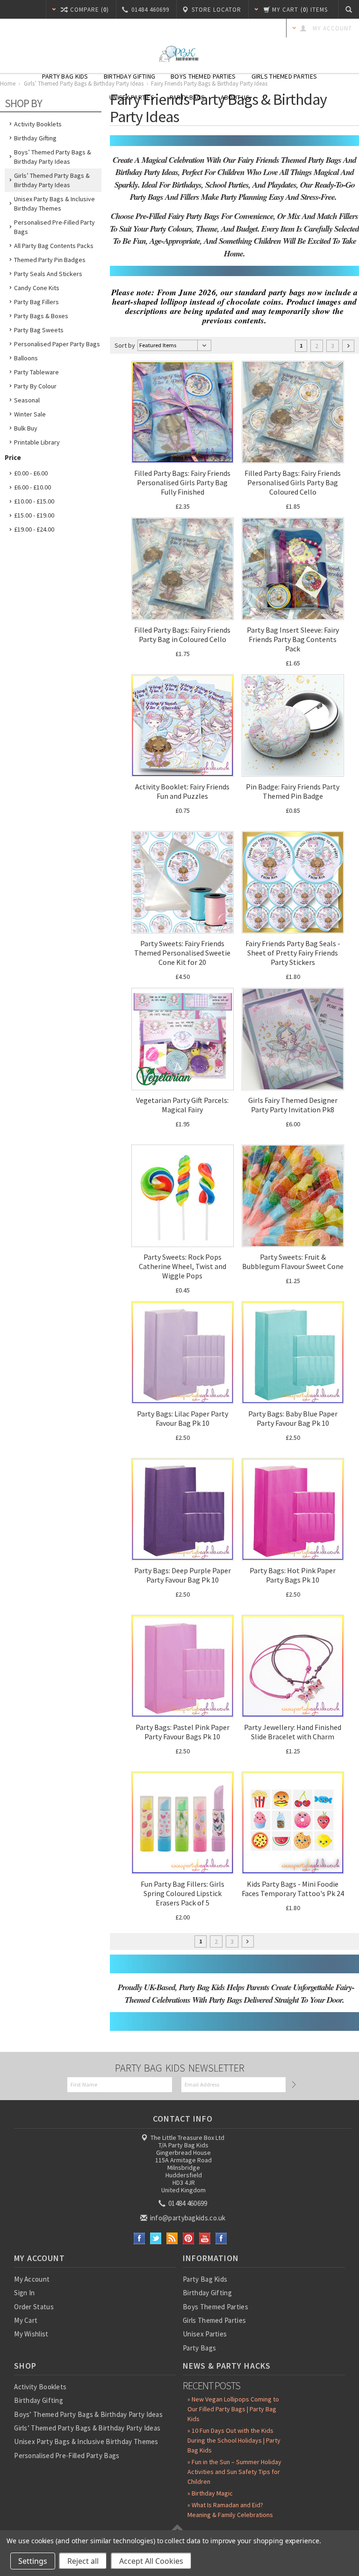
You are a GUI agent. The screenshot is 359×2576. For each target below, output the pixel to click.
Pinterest (189, 2238)
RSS (172, 2238)
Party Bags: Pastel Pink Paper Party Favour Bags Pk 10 (183, 1732)
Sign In (24, 2293)
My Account (32, 2279)
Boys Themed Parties (203, 76)
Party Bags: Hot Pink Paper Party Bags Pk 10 (293, 1575)
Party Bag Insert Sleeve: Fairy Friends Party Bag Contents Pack (293, 639)
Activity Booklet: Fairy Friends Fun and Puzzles (182, 791)
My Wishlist (31, 2334)
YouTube (205, 2238)
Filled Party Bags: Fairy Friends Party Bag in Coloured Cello (182, 635)
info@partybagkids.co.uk (187, 2218)
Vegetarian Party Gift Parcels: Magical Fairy (182, 1105)
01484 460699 (187, 2203)
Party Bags (187, 97)
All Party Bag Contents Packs (54, 246)
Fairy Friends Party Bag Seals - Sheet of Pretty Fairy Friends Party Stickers (293, 953)
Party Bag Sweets (39, 330)
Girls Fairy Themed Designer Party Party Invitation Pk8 (293, 1105)
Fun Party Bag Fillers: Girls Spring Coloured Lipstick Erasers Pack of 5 (183, 1893)
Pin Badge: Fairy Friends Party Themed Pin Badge (293, 791)
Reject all (83, 2561)
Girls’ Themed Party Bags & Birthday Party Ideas (52, 180)
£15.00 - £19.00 (34, 515)
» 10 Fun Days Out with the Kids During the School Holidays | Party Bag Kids (234, 2440)
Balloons (26, 358)
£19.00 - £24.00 (34, 529)
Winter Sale (30, 414)
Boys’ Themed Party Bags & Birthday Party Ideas (53, 157)
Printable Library (37, 442)
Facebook (140, 2238)
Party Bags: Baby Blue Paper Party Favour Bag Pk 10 (293, 1418)
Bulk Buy (26, 428)
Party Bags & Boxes (41, 316)
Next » (348, 346)
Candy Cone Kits (37, 288)
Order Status (34, 2307)
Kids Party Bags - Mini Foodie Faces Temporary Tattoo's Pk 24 (293, 1889)
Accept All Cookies (151, 2561)
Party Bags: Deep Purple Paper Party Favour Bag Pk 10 (183, 1575)
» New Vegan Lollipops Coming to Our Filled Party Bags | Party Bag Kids (233, 2409)
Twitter (156, 2238)
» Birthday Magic (210, 2493)
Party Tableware (36, 372)
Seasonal (27, 400)
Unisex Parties (132, 97)
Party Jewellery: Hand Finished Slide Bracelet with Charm (293, 1732)
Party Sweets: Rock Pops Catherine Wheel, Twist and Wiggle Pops (183, 1266)
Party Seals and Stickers (48, 274)
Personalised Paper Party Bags (57, 344)
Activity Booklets (38, 124)
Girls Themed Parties (284, 76)
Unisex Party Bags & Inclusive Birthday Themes (54, 204)
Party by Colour (35, 386)
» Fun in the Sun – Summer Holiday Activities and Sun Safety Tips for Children (234, 2472)
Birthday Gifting (129, 76)
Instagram (221, 2238)
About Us (235, 97)
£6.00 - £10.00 (32, 487)
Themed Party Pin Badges (50, 260)
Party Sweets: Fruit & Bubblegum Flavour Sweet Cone (293, 1262)
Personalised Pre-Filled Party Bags (54, 227)
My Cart (26, 2320)
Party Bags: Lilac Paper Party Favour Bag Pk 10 (183, 1418)
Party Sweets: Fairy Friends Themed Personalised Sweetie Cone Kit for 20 (182, 953)
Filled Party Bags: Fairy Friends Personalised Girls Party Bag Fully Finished (182, 482)
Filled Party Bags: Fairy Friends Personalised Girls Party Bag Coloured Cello (293, 482)
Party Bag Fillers (36, 302)
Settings (33, 2561)
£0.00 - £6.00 (31, 473)
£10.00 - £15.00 (34, 501)
